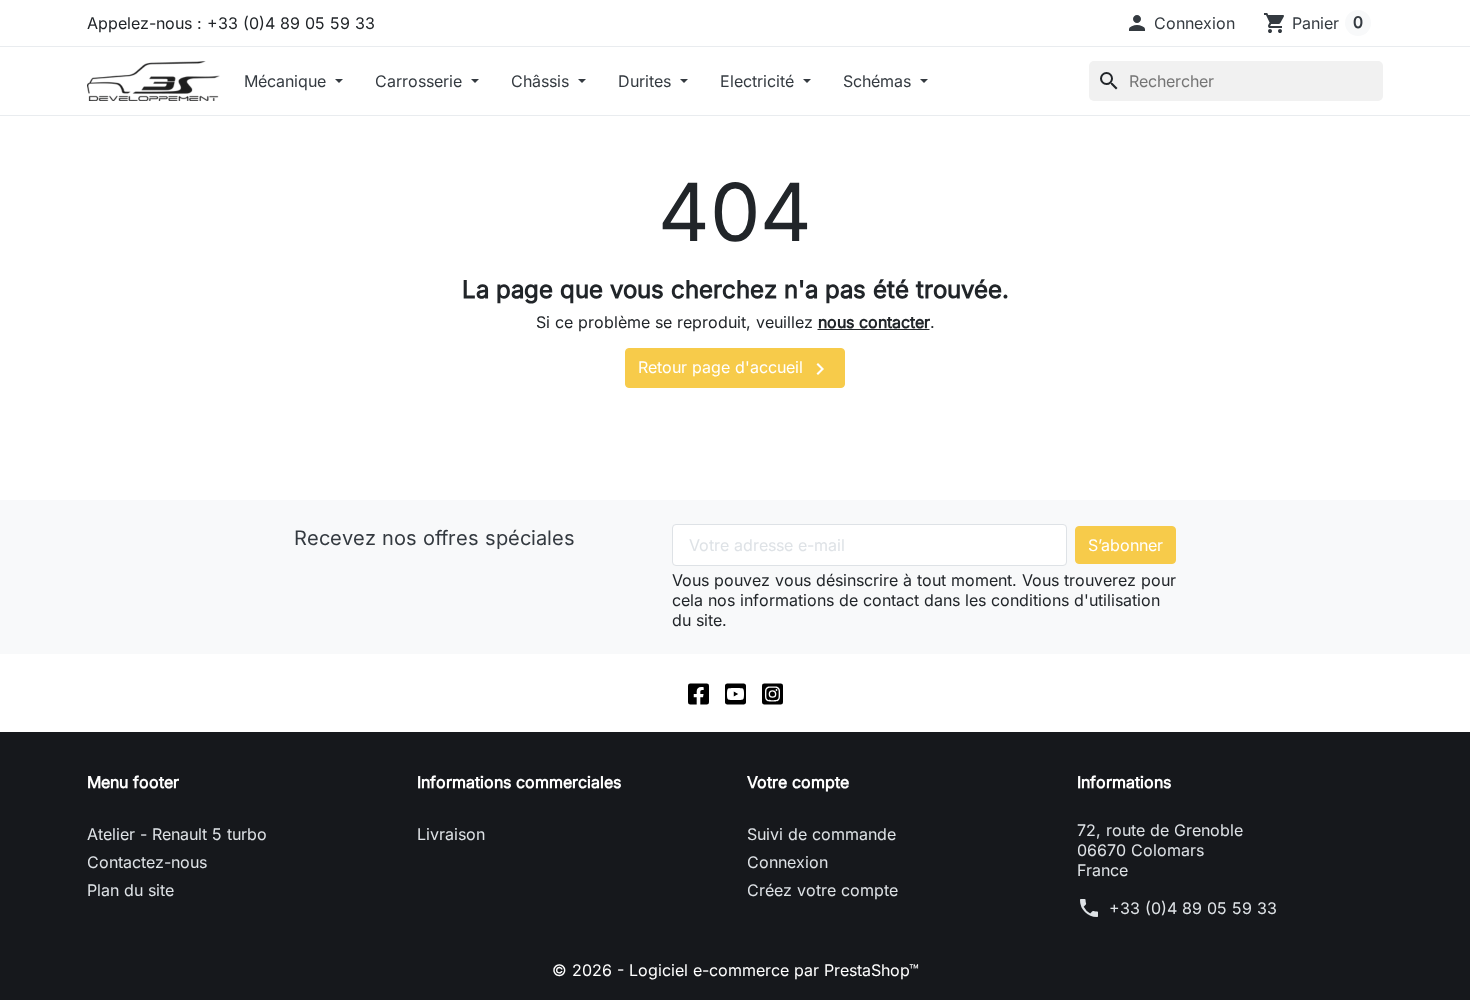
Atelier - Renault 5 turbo (177, 834)
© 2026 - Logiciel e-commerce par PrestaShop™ (735, 970)
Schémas (879, 81)
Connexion (787, 862)
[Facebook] (698, 693)
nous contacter (874, 322)
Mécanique (287, 81)
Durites (647, 81)
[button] (1180, 23)
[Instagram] (772, 693)
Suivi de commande (821, 834)
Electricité (759, 81)
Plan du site (130, 890)
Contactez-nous (147, 862)
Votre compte (798, 782)
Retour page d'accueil (735, 369)
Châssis (542, 81)
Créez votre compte (822, 890)
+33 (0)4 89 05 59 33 (1193, 908)
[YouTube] (735, 693)
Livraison (451, 834)
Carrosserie (421, 81)
